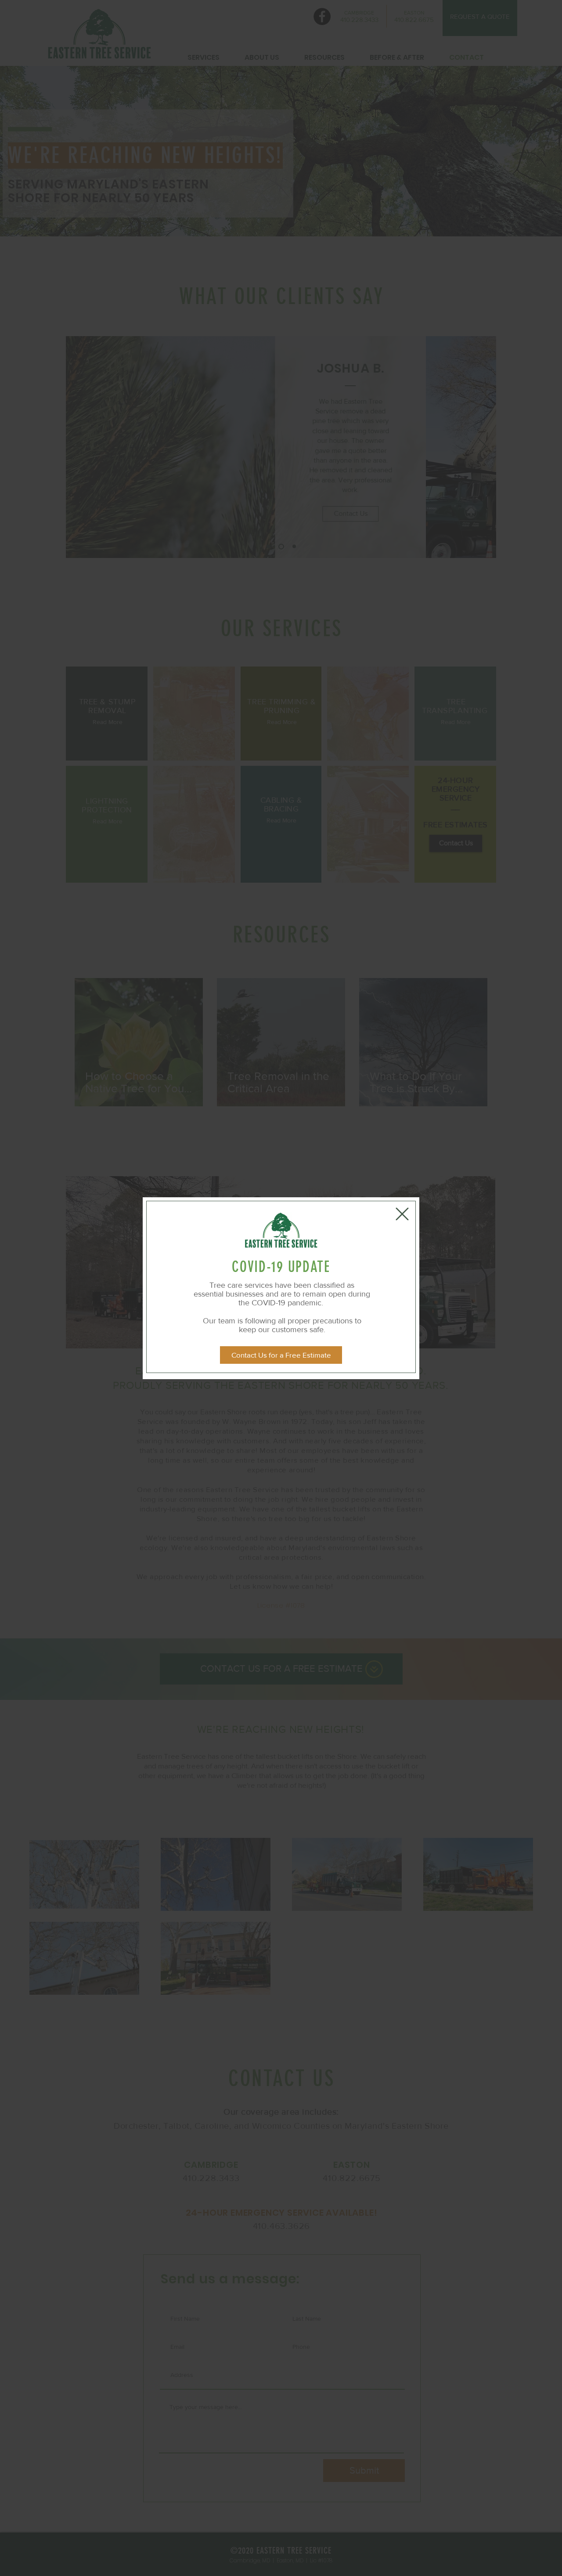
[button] (402, 1214)
